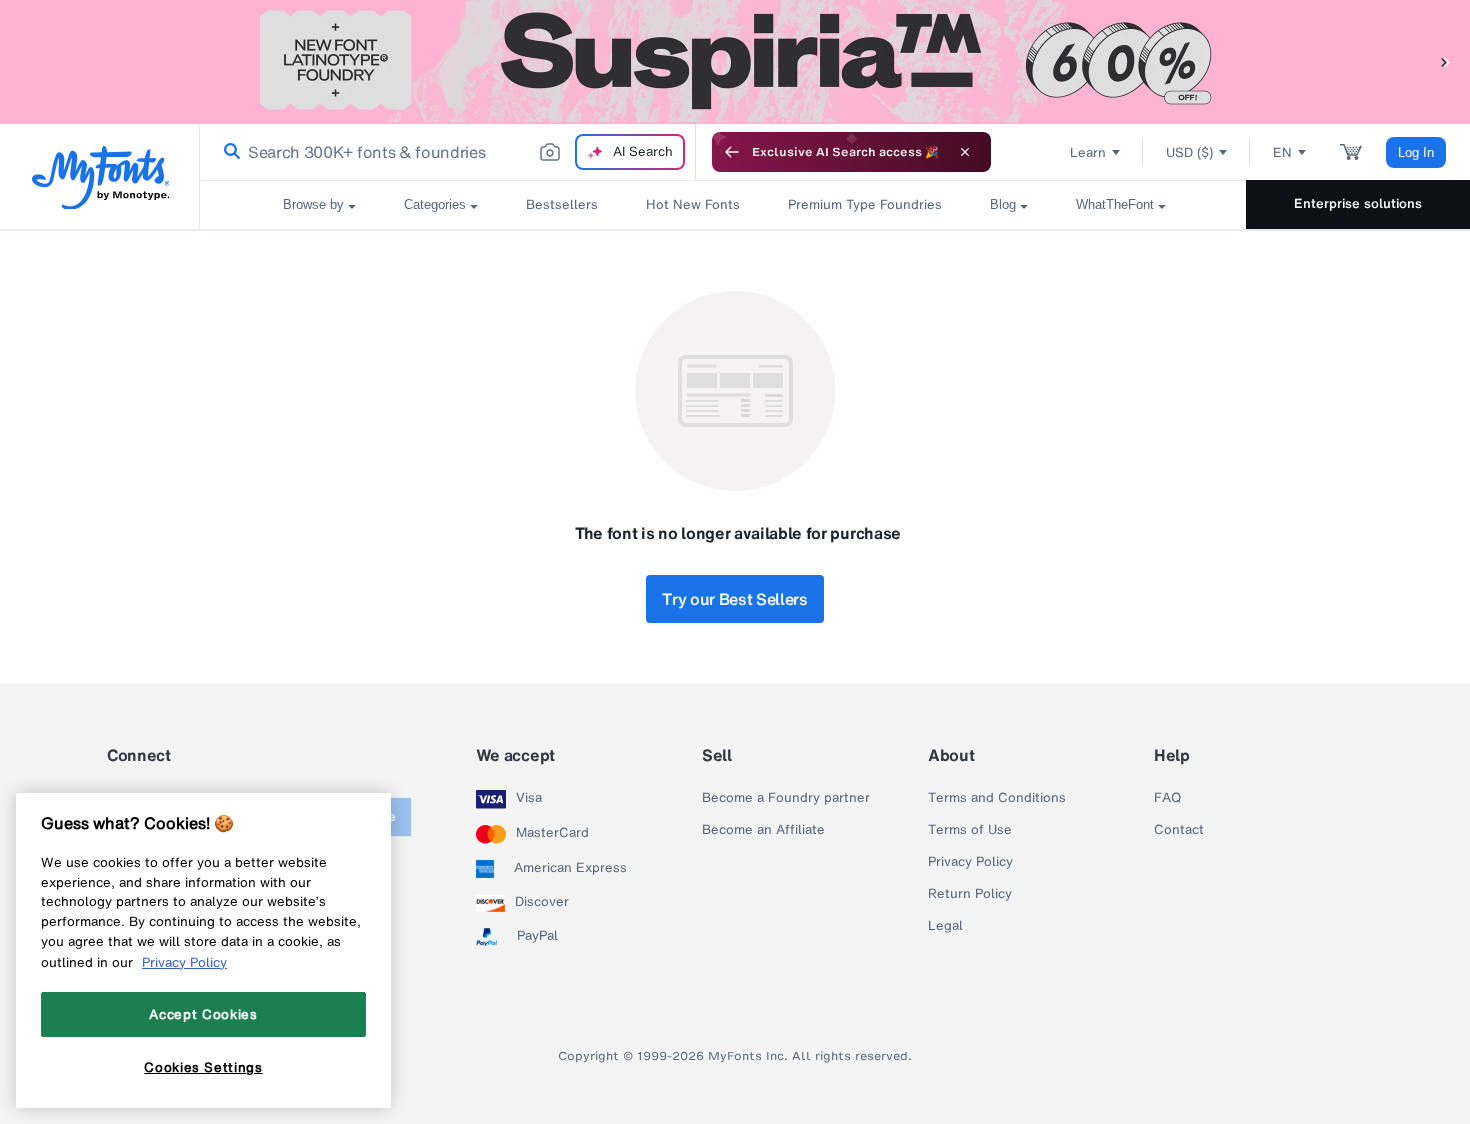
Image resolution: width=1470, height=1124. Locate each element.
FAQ (1167, 798)
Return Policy (970, 894)
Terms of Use (970, 830)
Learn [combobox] (1088, 152)
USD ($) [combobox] (1189, 152)
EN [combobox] (1282, 152)
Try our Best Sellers (735, 599)
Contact (1179, 830)
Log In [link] (1416, 152)
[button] (1445, 61)
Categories (435, 204)
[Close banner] (965, 152)
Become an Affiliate (763, 830)
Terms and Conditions (997, 798)
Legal (945, 926)
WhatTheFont (1115, 204)
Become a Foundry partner (786, 798)
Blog (1003, 204)
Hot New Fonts (693, 204)
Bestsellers (562, 204)
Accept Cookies (203, 1014)
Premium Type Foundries (865, 204)
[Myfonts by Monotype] (100, 177)
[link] (228, 152)
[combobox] (448, 152)
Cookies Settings (203, 1067)
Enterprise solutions (1358, 203)
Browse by (313, 204)
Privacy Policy (970, 862)
